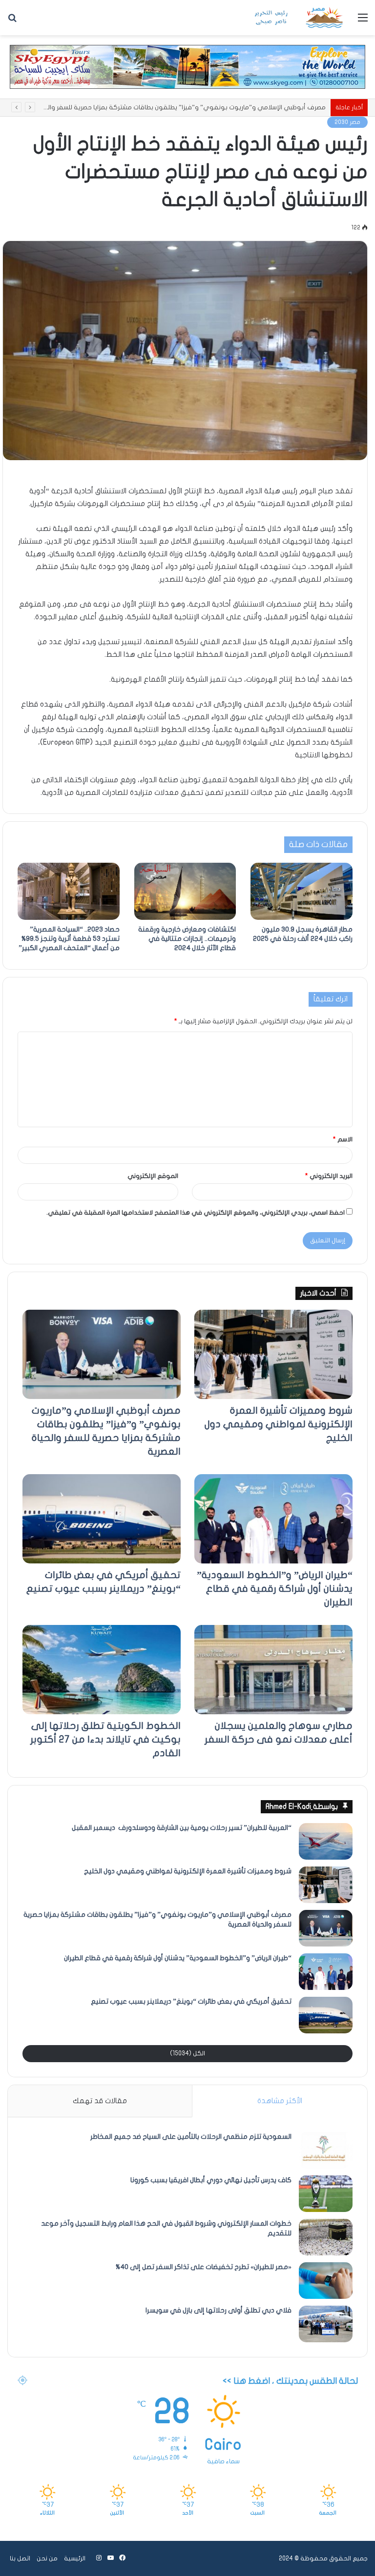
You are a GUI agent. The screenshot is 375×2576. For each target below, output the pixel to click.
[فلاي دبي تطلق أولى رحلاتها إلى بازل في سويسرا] (326, 2324)
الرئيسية (75, 2558)
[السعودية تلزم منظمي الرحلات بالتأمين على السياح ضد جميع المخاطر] (326, 2150)
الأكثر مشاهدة (280, 2101)
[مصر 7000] (299, 18)
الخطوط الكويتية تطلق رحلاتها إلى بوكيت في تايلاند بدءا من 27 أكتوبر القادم (105, 1739)
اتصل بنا (20, 2558)
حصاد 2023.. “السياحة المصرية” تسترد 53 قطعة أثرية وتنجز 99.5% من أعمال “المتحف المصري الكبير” (69, 939)
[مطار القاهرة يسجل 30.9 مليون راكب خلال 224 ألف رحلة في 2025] (302, 892)
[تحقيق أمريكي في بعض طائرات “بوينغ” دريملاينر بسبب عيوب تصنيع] (102, 1519)
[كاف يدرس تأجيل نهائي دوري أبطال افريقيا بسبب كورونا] (326, 2194)
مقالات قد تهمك (100, 2101)
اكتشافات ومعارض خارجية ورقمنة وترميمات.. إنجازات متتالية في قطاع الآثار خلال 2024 (187, 939)
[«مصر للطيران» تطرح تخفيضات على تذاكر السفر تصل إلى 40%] (326, 2281)
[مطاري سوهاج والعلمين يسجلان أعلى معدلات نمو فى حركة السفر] (273, 1670)
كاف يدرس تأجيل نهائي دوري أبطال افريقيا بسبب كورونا (211, 2180)
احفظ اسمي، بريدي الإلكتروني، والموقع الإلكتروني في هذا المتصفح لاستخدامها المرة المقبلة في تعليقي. (196, 1213)
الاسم (343, 1139)
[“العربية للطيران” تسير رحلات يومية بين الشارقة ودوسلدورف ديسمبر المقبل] (326, 1841)
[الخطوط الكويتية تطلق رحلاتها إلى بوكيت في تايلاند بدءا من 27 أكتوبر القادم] (102, 1670)
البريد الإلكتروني (329, 1176)
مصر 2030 (347, 122)
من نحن (47, 2558)
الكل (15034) (187, 2053)
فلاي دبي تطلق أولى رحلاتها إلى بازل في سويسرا (219, 2310)
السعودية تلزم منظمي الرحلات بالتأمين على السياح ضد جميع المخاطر (191, 2137)
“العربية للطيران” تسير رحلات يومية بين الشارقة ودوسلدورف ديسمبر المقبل (182, 1828)
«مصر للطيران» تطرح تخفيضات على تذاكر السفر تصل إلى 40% (204, 2267)
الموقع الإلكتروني (153, 1176)
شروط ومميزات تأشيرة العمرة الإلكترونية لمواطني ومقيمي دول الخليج (279, 1424)
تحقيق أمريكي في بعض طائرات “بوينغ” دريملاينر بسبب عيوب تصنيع (191, 2001)
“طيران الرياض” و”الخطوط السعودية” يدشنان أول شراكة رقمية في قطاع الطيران (217, 107)
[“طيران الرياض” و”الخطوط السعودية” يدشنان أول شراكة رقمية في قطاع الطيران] (273, 1519)
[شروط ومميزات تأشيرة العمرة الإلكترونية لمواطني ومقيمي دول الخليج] (273, 1354)
